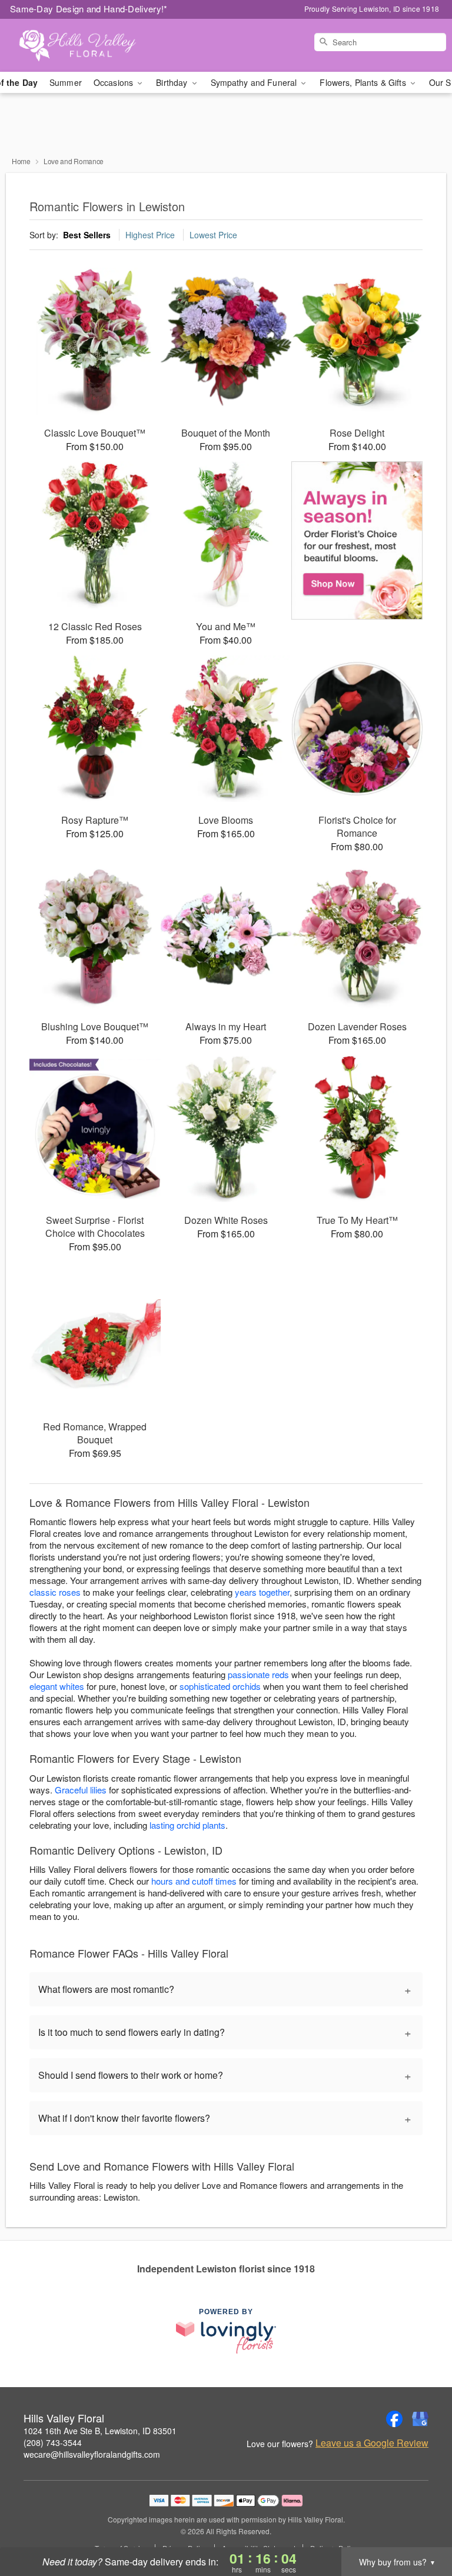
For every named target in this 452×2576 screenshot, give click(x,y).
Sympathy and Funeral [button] (255, 82)
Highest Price (150, 235)
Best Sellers (87, 235)
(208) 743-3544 (53, 2442)
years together (262, 1592)
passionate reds (258, 1674)
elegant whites (57, 1686)
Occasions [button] (114, 82)
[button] (421, 2526)
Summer (66, 82)
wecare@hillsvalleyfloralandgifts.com (92, 2454)
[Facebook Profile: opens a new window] (394, 2419)
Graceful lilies (81, 1790)
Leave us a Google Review (372, 2443)
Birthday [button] (173, 82)
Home (21, 161)
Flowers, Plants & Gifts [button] (364, 82)
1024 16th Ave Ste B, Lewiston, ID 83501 (100, 2431)
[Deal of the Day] (357, 541)
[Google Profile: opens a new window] (420, 2419)
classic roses (55, 1592)
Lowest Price (213, 235)
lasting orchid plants (187, 1825)
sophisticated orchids (220, 1686)
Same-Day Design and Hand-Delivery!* (89, 9)
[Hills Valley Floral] (78, 45)
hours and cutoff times (194, 1881)
